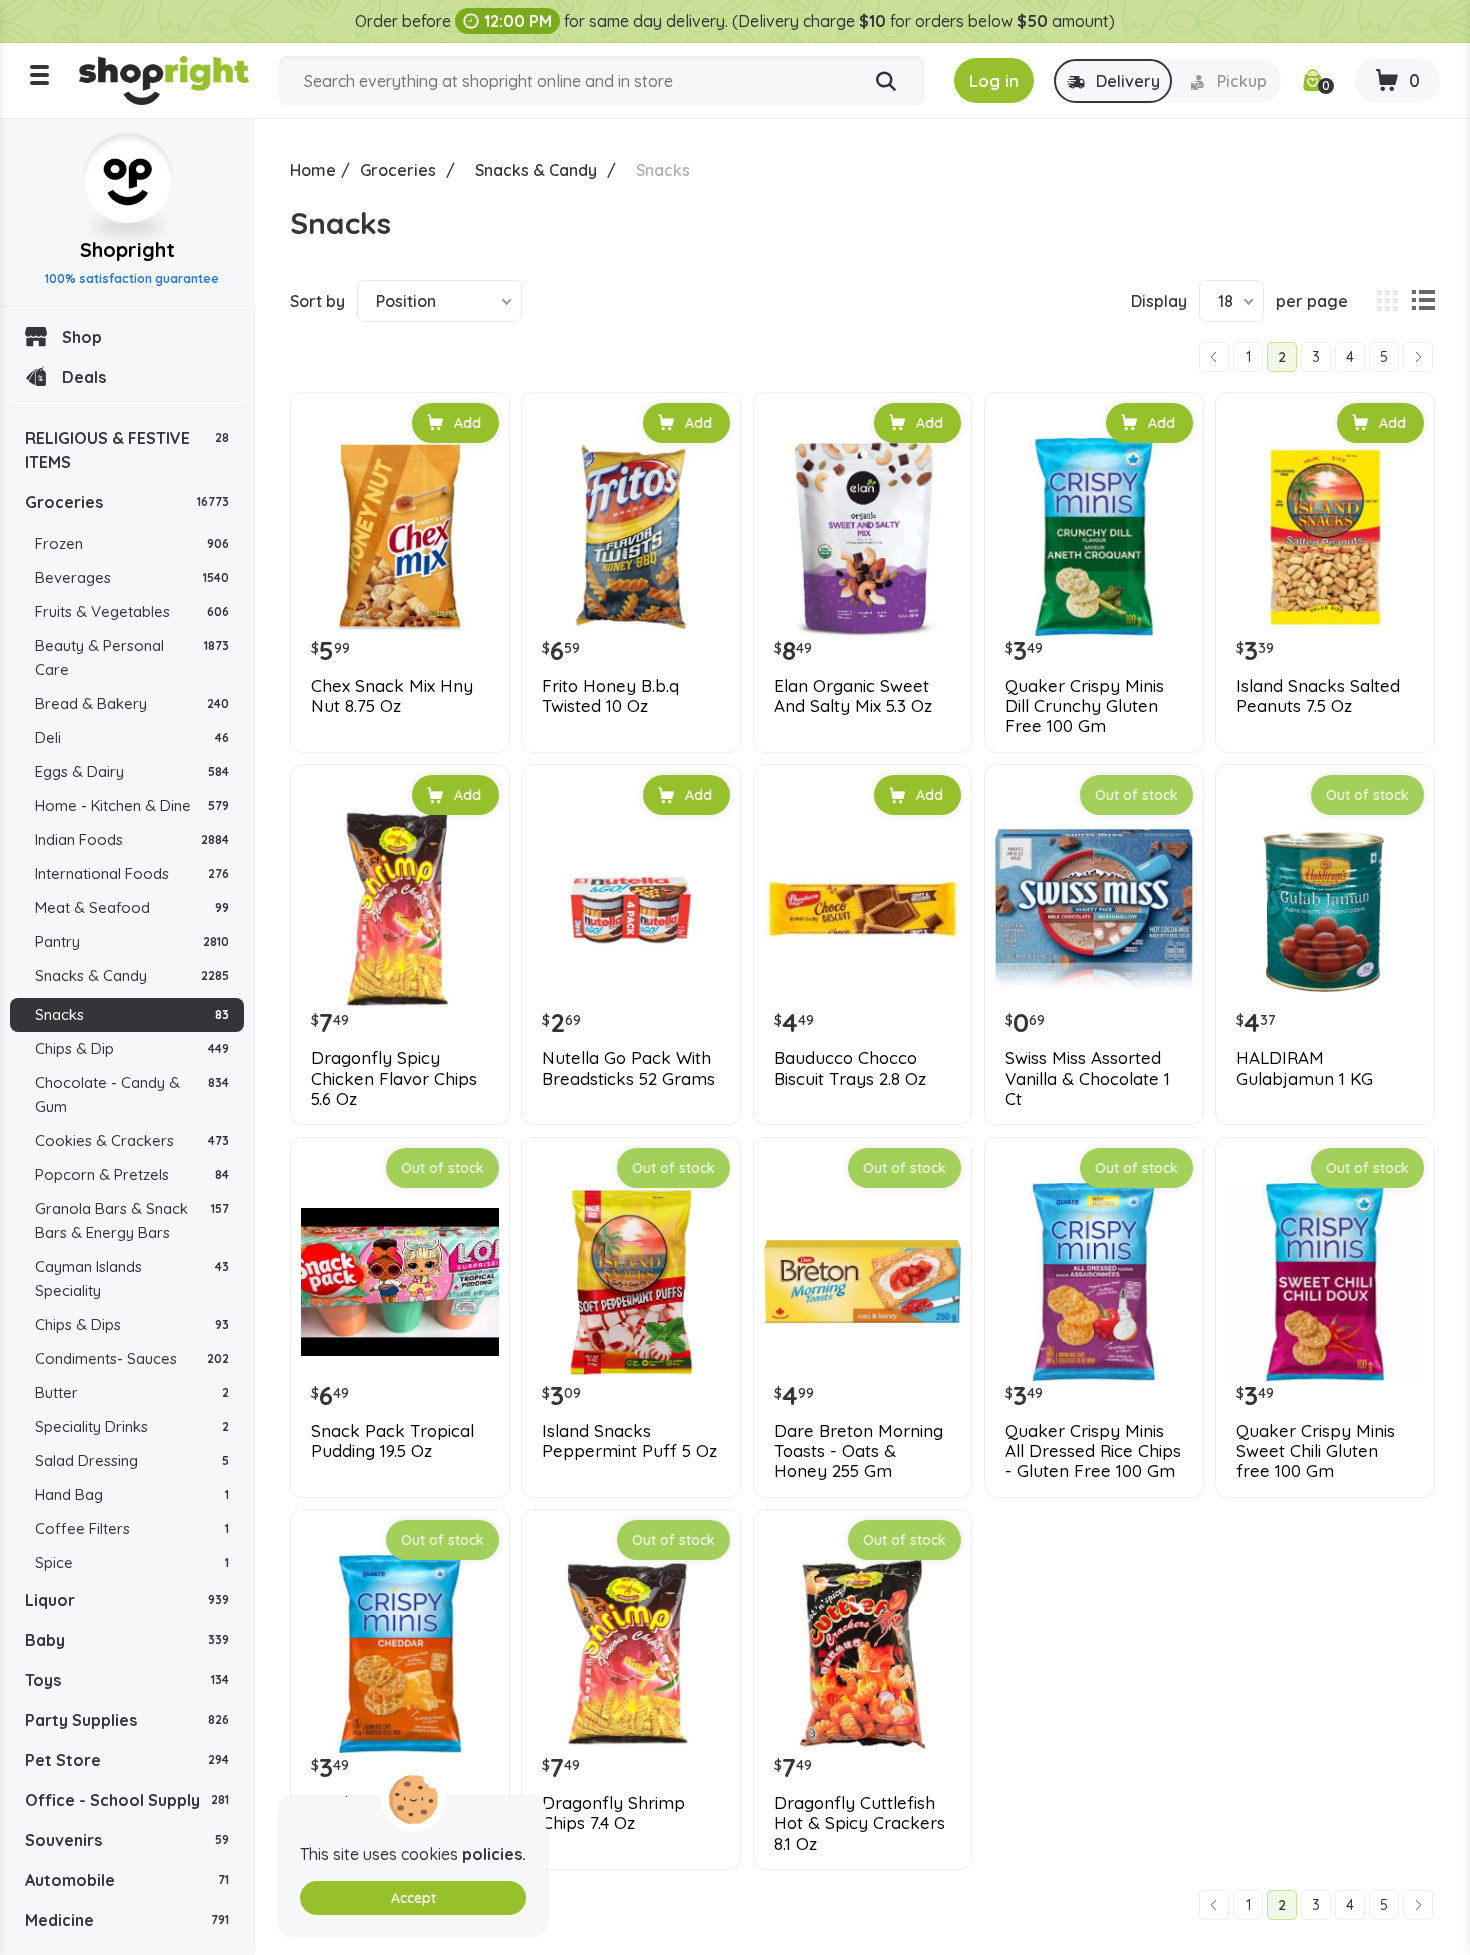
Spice (132, 1562)
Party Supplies (127, 1720)
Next (1418, 357)
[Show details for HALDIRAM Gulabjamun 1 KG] (1325, 909)
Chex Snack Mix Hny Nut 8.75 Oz (392, 696)
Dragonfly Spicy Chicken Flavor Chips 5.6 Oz (394, 1078)
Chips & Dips (132, 1324)
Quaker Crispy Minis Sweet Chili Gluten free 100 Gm (1315, 1451)
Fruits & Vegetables (132, 611)
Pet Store (127, 1760)
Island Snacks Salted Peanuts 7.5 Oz (1318, 696)
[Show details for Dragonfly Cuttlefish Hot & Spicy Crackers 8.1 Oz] (863, 1654)
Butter (132, 1392)
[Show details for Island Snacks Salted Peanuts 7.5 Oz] (1325, 537)
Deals (84, 377)
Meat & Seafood (132, 907)
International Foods (132, 873)
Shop (82, 337)
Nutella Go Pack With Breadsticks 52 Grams (628, 1068)
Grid (1387, 301)
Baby (127, 1640)
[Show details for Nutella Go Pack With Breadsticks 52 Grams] (631, 909)
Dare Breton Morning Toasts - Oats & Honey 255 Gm (858, 1451)
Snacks (132, 1014)
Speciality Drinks (132, 1426)
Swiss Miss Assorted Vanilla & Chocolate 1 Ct (1087, 1078)
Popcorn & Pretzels (132, 1174)
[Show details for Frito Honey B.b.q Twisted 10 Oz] (631, 537)
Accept (413, 1898)
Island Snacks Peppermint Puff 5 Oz (629, 1441)
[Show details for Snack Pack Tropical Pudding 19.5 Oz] (400, 1282)
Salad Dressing (132, 1460)
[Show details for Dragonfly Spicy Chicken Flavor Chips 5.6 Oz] (400, 909)
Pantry (132, 941)
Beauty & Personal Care (132, 657)
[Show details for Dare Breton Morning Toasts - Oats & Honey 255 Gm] (863, 1282)
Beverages (132, 577)
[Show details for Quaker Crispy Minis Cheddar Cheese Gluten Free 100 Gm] (400, 1654)
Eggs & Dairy (132, 771)
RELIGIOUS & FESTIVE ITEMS (127, 450)
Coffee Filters (132, 1528)
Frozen (132, 543)
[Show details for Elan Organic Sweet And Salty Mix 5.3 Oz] (863, 537)
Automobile (127, 1880)
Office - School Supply (127, 1800)
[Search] (886, 82)
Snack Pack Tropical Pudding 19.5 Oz (392, 1441)
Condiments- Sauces (132, 1358)
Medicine (127, 1920)
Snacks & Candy (132, 975)
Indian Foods (132, 839)
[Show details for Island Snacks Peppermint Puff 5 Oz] (631, 1282)
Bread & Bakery (132, 703)
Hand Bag (132, 1494)
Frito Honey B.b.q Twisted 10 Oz (610, 696)
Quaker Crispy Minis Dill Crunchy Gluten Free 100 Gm (1084, 706)
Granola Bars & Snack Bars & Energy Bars (132, 1220)
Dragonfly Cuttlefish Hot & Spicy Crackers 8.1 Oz (859, 1823)
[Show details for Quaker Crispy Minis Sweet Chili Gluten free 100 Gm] (1325, 1282)
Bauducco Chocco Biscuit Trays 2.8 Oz (850, 1068)
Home (313, 170)
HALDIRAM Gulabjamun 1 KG (1304, 1068)
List (1423, 301)
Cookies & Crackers (132, 1140)
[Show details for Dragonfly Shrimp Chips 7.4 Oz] (631, 1654)
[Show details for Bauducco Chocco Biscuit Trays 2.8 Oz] (863, 909)
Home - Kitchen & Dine (132, 805)
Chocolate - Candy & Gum (132, 1094)
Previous (1214, 357)
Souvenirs (127, 1840)
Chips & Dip (132, 1048)
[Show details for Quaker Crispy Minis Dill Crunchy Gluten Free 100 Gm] (1094, 537)
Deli (132, 737)
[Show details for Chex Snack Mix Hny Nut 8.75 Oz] (400, 537)
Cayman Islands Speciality (132, 1278)
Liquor (127, 1600)
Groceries (127, 502)
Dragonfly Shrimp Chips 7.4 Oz (613, 1813)
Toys (127, 1680)
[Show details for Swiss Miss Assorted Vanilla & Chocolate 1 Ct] (1094, 909)
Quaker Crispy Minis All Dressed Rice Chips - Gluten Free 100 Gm (1093, 1451)
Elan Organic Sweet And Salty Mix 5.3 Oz (853, 696)
